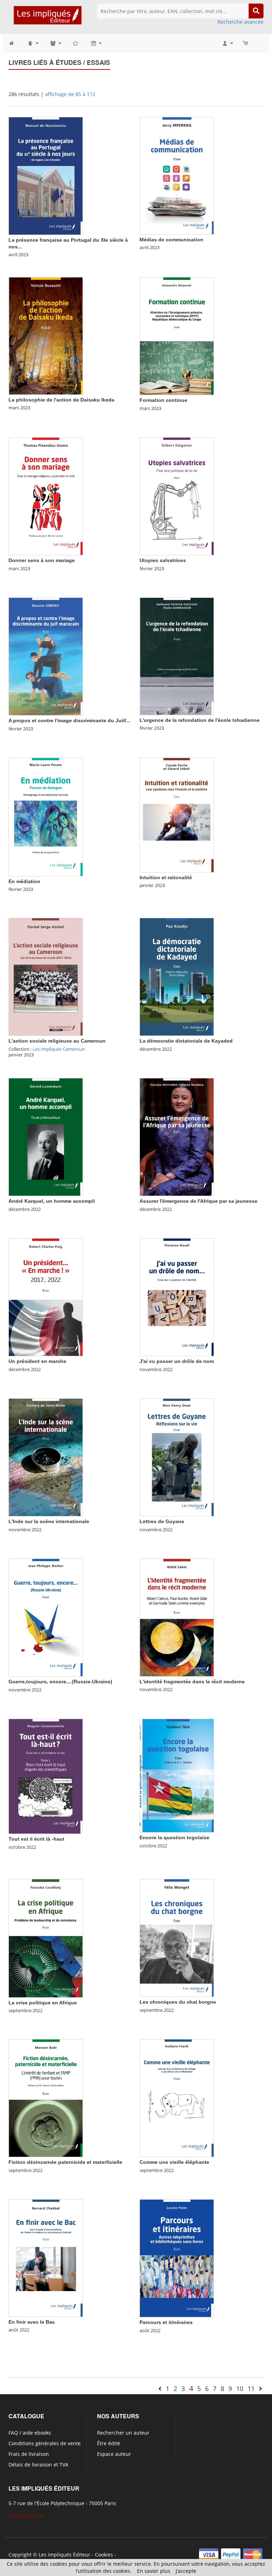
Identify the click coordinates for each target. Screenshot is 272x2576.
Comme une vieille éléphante (174, 2162)
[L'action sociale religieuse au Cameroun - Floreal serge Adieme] (46, 976)
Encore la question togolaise (174, 1837)
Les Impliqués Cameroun (59, 1049)
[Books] (33, 43)
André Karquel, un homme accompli (52, 1201)
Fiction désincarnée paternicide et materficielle (65, 2162)
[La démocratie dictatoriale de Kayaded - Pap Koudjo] (177, 976)
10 (240, 2389)
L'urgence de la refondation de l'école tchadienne (200, 720)
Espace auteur (114, 2454)
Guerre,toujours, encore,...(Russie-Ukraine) (60, 1682)
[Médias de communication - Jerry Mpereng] (177, 175)
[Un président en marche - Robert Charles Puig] (46, 1297)
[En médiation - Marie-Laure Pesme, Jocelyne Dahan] (46, 816)
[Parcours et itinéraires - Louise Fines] (177, 2258)
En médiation (24, 881)
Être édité (109, 2443)
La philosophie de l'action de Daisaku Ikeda (61, 400)
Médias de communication (171, 240)
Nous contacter (27, 2516)
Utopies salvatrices (163, 560)
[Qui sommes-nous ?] (76, 43)
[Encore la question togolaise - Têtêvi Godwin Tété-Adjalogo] (177, 1775)
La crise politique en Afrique (43, 2003)
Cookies (104, 2555)
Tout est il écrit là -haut (36, 1839)
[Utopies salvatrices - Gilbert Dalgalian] (177, 496)
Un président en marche (37, 1361)
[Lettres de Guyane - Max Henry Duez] (177, 1457)
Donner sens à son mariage (42, 560)
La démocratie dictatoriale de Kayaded (186, 1041)
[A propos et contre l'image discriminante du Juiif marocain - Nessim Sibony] (46, 656)
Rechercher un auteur (123, 2433)
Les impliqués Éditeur (64, 2555)
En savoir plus (154, 2571)
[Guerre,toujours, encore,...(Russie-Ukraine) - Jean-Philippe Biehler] (46, 1617)
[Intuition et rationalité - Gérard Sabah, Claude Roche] (177, 815)
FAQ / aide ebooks (30, 2433)
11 (251, 2389)
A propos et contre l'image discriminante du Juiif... (69, 720)
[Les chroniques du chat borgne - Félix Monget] (177, 1938)
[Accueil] (15, 43)
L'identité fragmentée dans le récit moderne (192, 1682)
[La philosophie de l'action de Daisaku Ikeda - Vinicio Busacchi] (46, 335)
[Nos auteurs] (55, 43)
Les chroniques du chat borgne (178, 2002)
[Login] (227, 43)
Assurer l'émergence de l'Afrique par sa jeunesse (199, 1201)
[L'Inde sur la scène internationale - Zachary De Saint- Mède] (46, 1457)
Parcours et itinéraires (166, 2322)
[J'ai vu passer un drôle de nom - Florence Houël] (177, 1297)
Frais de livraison (29, 2454)
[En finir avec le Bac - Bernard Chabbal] (46, 2258)
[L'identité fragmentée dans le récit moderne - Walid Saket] (177, 1617)
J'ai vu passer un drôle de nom (177, 1361)
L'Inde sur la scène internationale (49, 1521)
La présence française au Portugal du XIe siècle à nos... (68, 243)
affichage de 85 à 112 (70, 94)
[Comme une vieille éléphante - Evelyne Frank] (177, 2098)
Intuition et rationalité (166, 877)
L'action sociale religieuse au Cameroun (57, 1041)
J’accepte (186, 2571)
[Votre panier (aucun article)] (246, 43)
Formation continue (163, 400)
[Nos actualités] (96, 43)
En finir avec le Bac (32, 2322)
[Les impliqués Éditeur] (47, 18)
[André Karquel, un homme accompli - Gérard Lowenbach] (46, 1137)
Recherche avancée (240, 22)
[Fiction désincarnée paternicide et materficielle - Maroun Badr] (46, 2098)
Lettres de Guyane (162, 1521)
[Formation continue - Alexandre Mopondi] (177, 336)
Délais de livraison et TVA (38, 2465)
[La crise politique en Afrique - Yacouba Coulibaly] (46, 1938)
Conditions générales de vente (45, 2443)
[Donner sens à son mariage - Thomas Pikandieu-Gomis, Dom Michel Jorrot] (46, 496)
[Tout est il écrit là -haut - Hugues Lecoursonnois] (46, 1776)
